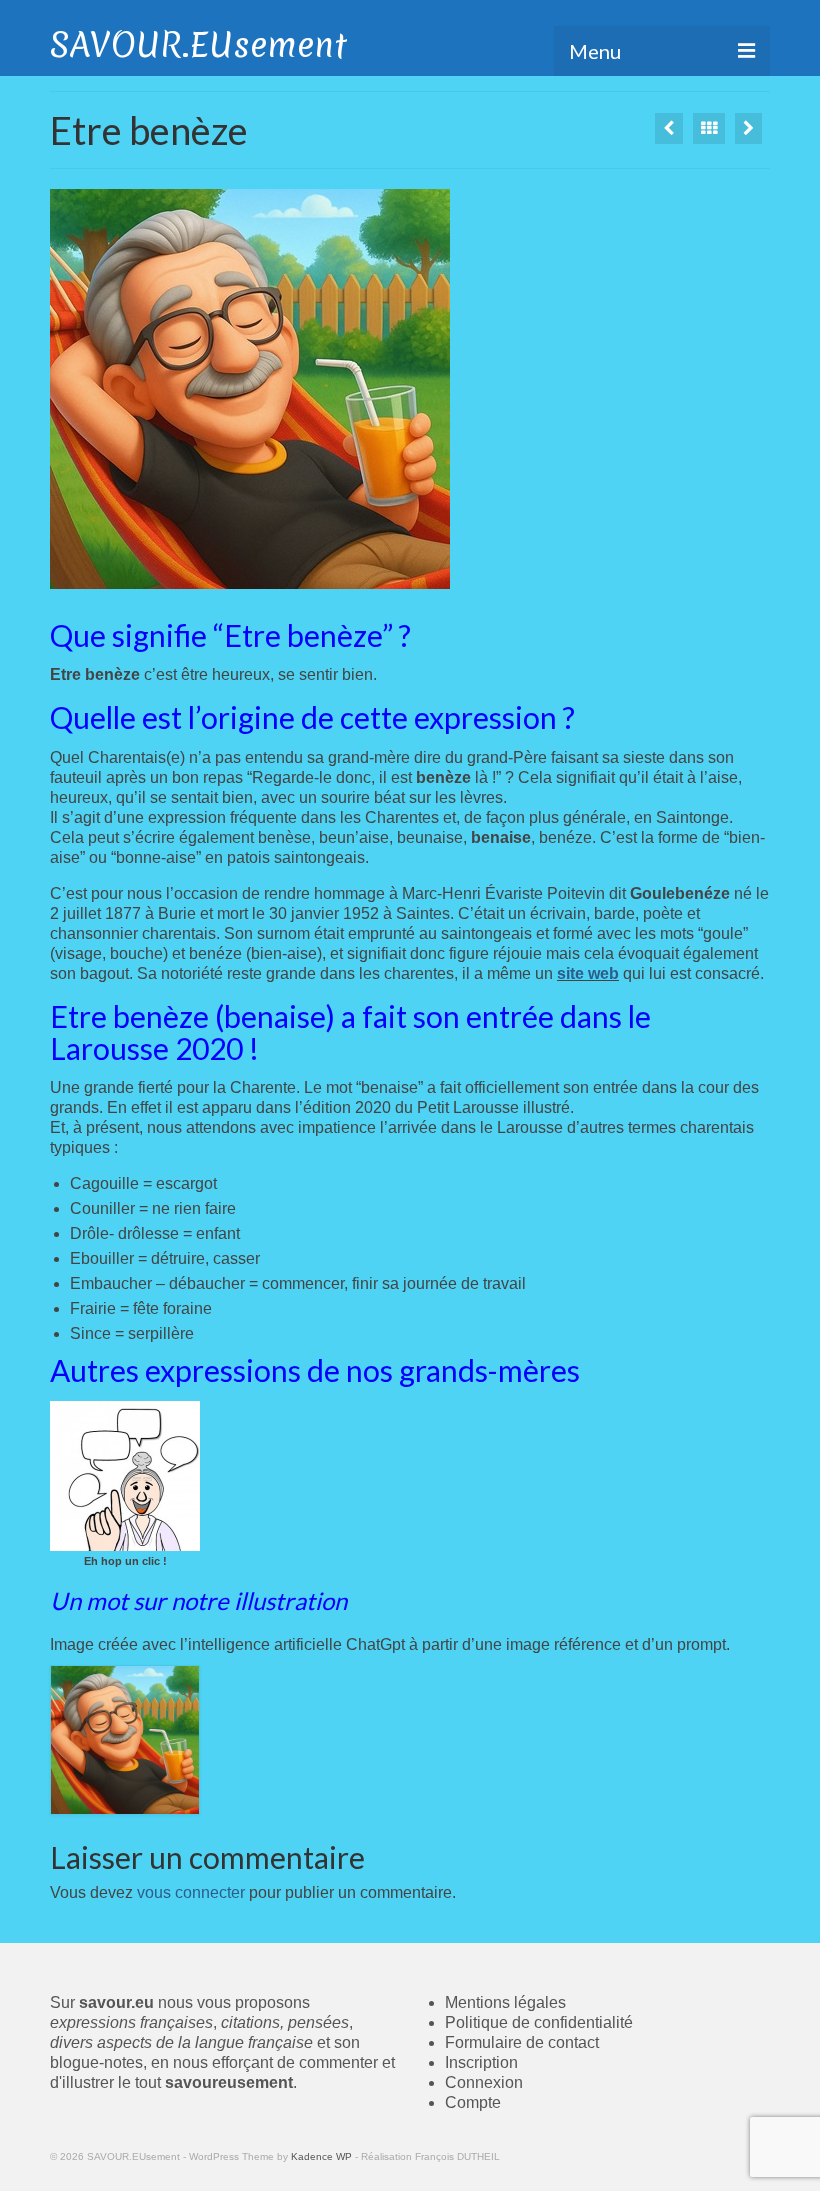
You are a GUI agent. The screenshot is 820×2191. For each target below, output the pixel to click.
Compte (473, 2102)
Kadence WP (321, 2156)
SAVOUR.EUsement (198, 45)
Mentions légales (505, 2002)
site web (588, 973)
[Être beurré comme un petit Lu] (748, 128)
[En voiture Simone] (669, 128)
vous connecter (191, 1892)
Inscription (481, 2062)
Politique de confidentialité (539, 2022)
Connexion (484, 2082)
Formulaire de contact (522, 2042)
